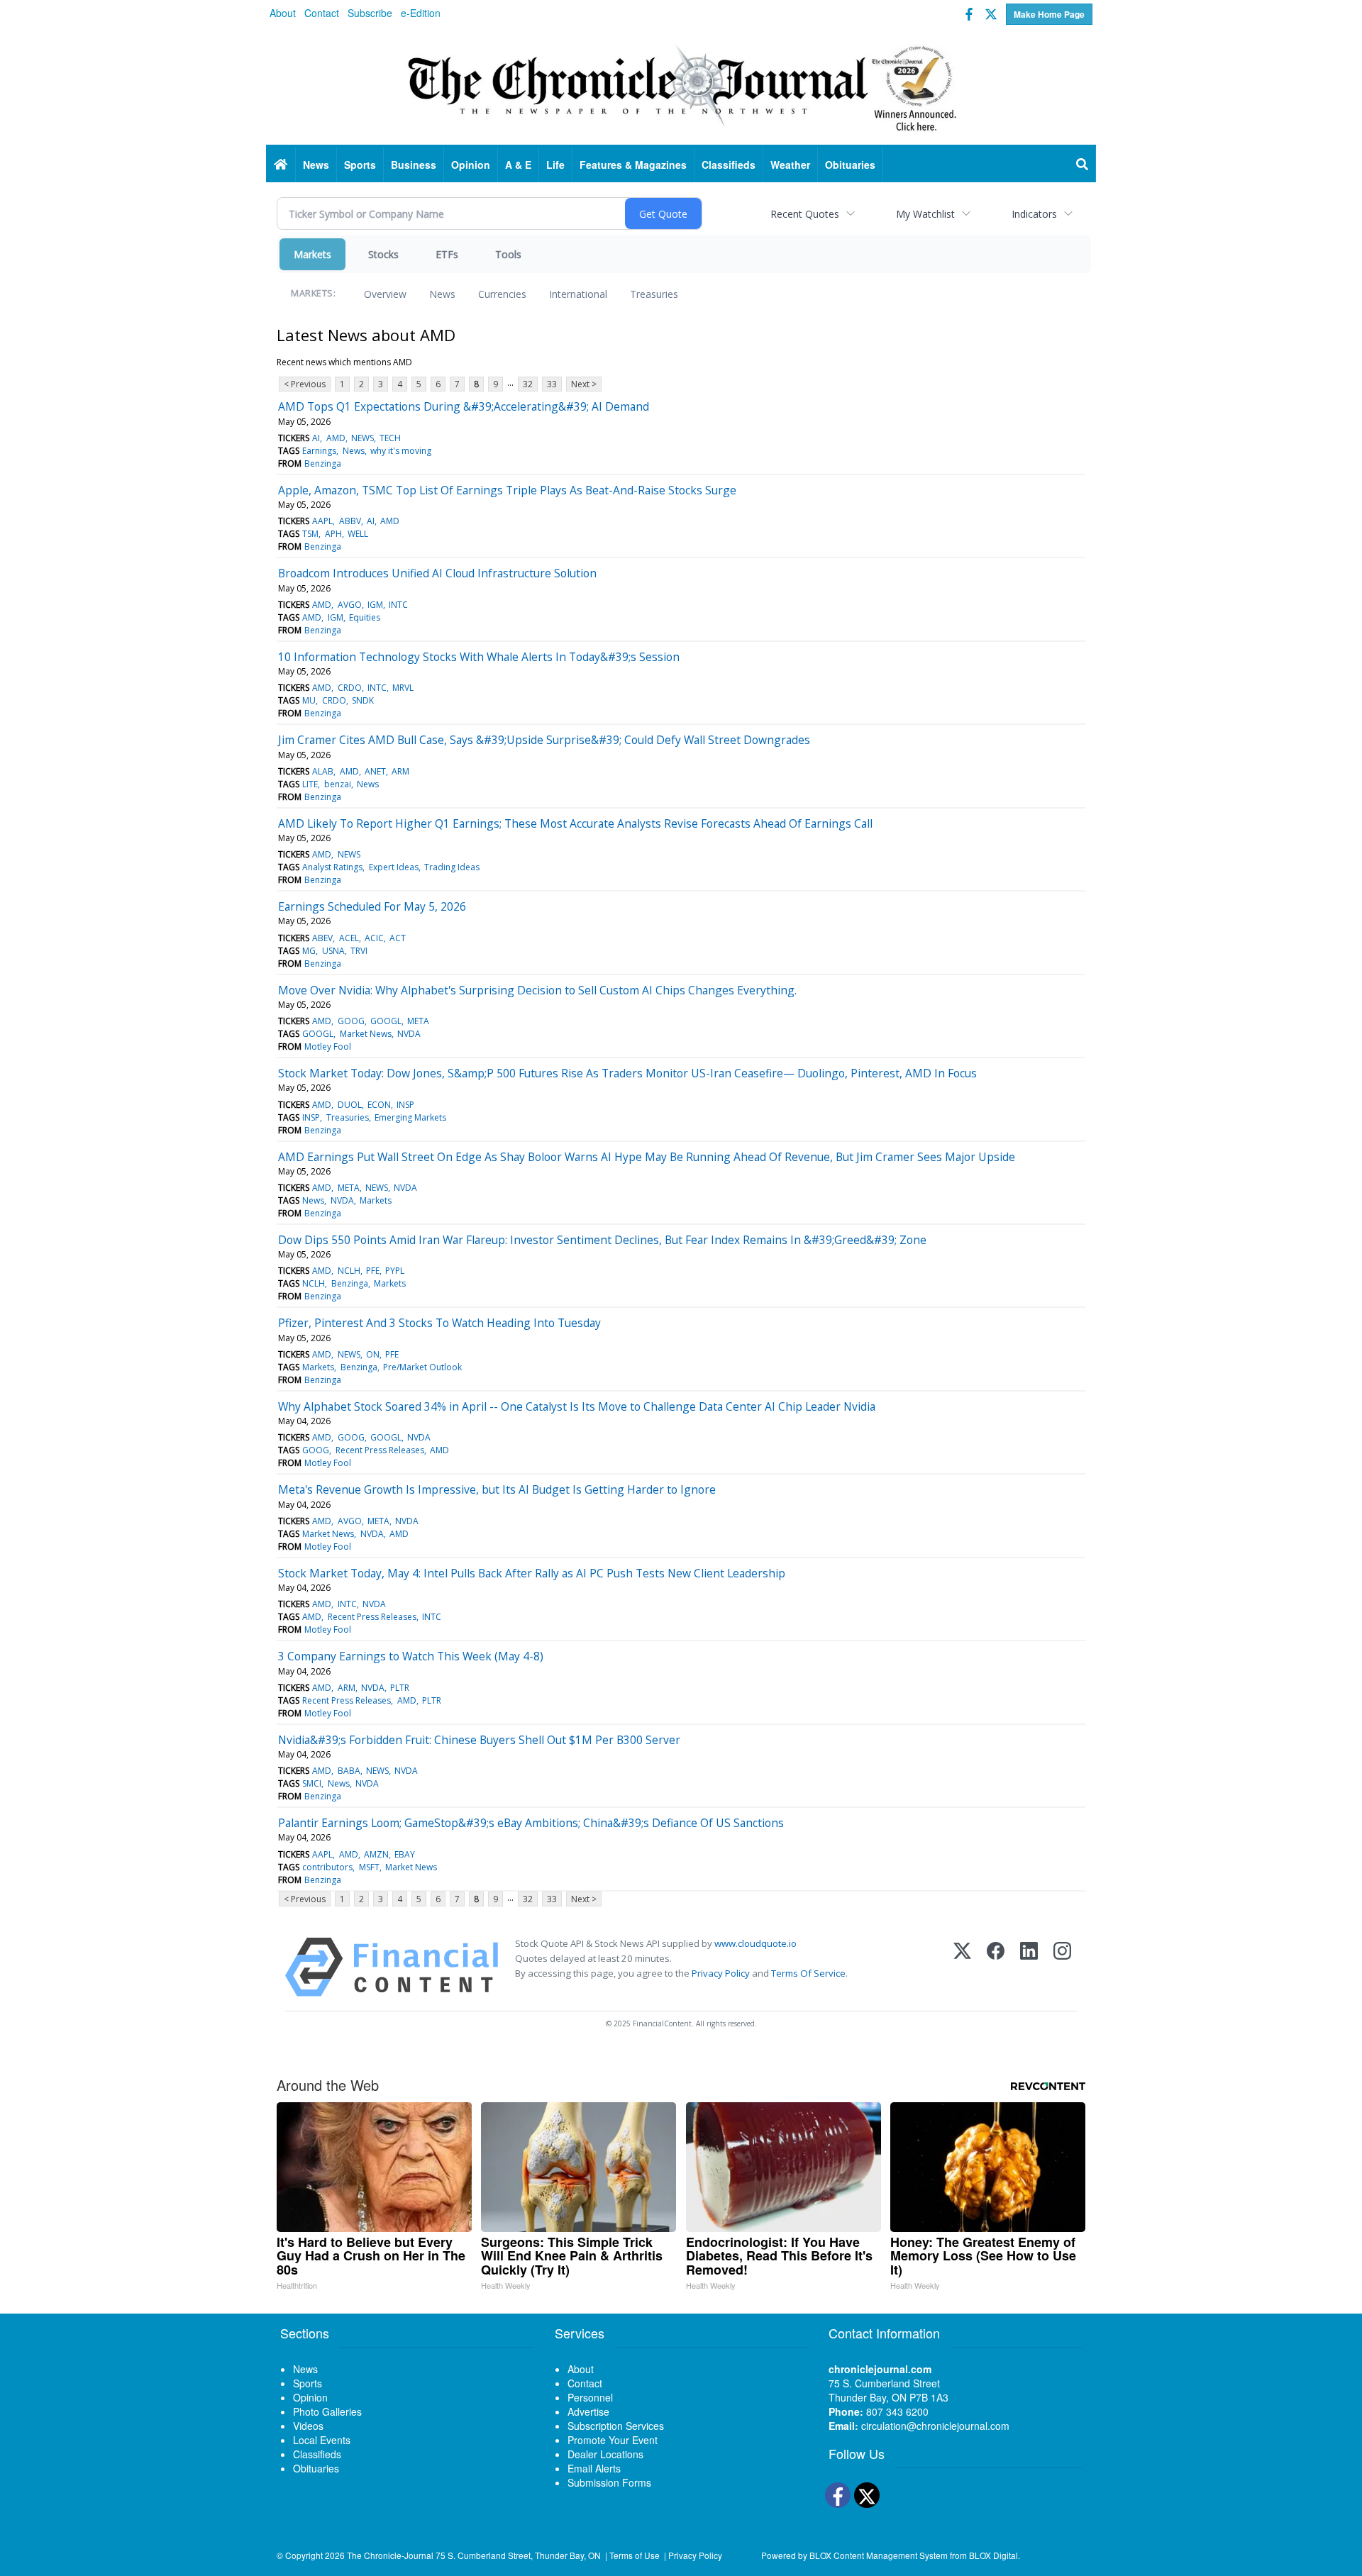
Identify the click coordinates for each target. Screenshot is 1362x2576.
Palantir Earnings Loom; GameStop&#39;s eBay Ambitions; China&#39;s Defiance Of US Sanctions (531, 1823)
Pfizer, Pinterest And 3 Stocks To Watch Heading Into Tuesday (439, 1323)
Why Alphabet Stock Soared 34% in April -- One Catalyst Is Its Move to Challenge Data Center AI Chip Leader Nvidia (577, 1406)
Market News (366, 1034)
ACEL (349, 938)
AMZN (376, 1854)
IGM (375, 605)
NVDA (409, 1034)
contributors (327, 1867)
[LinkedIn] (1029, 1967)
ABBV (350, 521)
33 (552, 384)
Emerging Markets (410, 1117)
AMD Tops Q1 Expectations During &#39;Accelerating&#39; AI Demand (464, 406)
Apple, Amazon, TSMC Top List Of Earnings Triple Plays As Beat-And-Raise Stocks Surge (507, 490)
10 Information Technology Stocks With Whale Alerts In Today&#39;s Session (479, 657)
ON (373, 1354)
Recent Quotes (805, 214)
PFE (373, 1271)
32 (528, 384)
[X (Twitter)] (962, 1967)
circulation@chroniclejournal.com (935, 2426)
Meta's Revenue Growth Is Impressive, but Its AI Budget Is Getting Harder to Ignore (497, 1489)
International (578, 294)
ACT (398, 938)
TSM (310, 534)
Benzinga (323, 463)
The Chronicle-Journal (390, 2555)
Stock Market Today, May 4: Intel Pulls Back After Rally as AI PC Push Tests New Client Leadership (532, 1573)
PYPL (395, 1271)
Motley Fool (328, 1046)
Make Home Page (1049, 14)
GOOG (351, 1021)
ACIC (374, 938)
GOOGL (386, 1021)
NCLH (349, 1271)
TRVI (359, 951)
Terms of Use (635, 2555)
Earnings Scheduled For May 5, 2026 (372, 906)
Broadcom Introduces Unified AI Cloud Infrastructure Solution (437, 573)
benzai (338, 784)
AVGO (350, 605)
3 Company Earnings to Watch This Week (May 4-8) (411, 1656)
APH (333, 534)
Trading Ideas (452, 867)
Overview (385, 294)
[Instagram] (1062, 1967)
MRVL (403, 688)
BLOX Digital (993, 2555)
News (442, 294)
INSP (405, 1105)
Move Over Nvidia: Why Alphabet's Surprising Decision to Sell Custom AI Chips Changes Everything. (537, 990)
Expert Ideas (394, 867)
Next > (584, 384)
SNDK (363, 700)
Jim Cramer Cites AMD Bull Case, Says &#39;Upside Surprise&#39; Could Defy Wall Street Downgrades (544, 740)
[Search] (1083, 165)
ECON (379, 1105)
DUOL (350, 1105)
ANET (375, 771)
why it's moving (401, 451)
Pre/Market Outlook (422, 1367)
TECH (390, 438)
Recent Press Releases (380, 1450)
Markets (312, 254)
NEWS (362, 438)
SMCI (312, 1783)
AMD (336, 438)
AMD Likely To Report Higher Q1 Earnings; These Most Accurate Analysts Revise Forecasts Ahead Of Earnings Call (575, 823)
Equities (365, 617)
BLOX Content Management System (879, 2555)
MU (309, 700)
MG (309, 951)
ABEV (322, 938)
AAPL (322, 521)
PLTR (400, 1688)
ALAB (323, 771)
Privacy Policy (721, 1973)
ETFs (447, 254)
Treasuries (654, 294)
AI (316, 438)
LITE (310, 784)
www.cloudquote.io (755, 1943)
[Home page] (681, 86)
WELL (358, 534)
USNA (333, 951)
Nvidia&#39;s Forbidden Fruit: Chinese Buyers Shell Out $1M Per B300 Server (479, 1740)
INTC (398, 605)
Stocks (383, 254)
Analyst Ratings (332, 867)
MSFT (369, 1867)
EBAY (405, 1854)
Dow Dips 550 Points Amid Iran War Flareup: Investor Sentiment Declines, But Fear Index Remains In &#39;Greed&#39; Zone (602, 1240)
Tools (508, 254)
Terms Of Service (808, 1973)
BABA (349, 1771)
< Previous (305, 384)
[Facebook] (996, 1967)
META (418, 1021)
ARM (400, 771)
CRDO (350, 688)
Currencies (502, 294)
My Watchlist (925, 214)
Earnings (319, 451)
